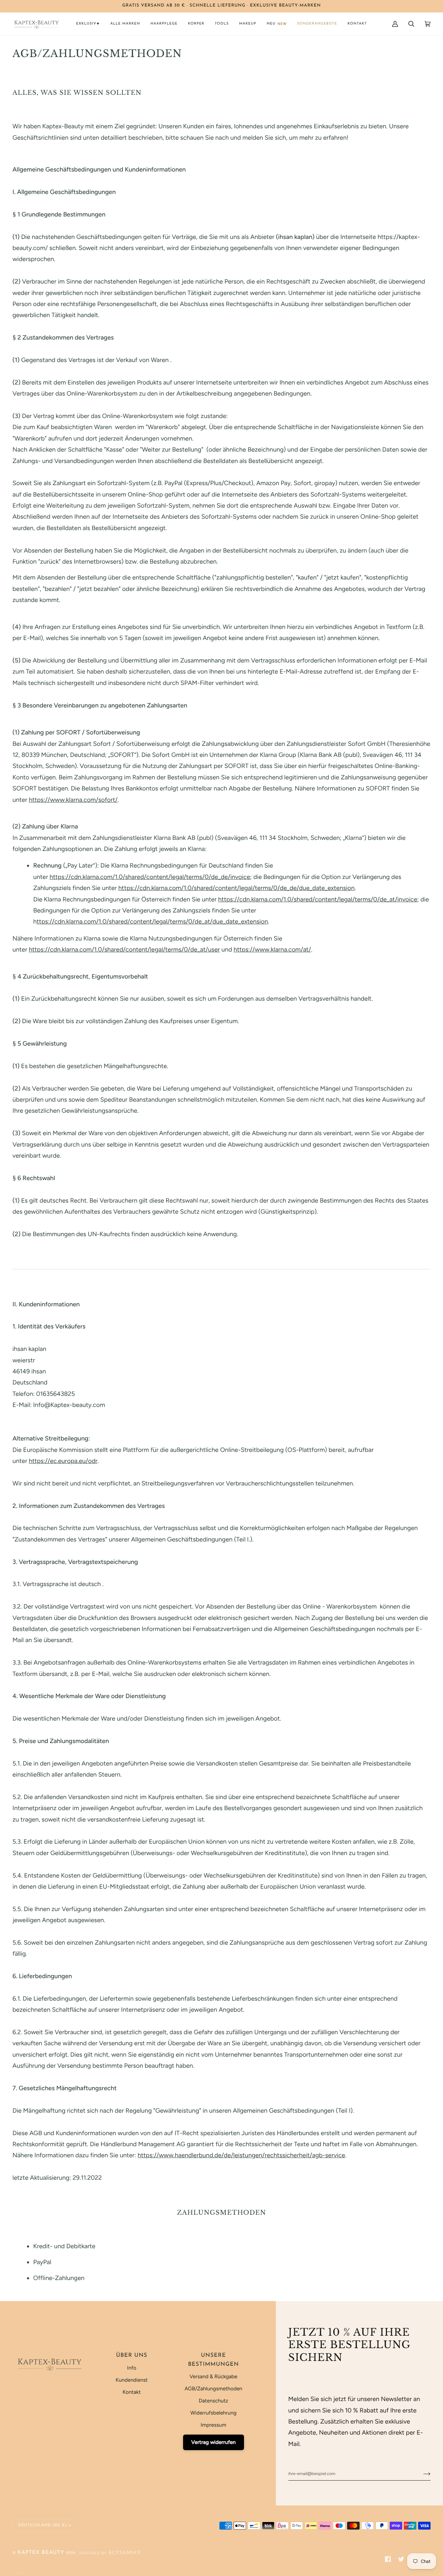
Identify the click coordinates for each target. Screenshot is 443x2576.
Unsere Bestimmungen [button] (213, 2360)
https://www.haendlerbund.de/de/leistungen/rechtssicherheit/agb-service (241, 2156)
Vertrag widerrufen (214, 2442)
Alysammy (125, 2553)
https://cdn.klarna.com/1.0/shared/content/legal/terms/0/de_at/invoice (318, 899)
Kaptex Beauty (41, 2553)
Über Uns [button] (132, 2355)
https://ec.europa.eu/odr (63, 1461)
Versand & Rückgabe (213, 2376)
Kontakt (132, 2392)
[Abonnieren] (421, 2474)
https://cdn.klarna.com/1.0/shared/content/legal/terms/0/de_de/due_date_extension (237, 888)
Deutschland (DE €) (43, 2525)
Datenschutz (213, 2401)
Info (132, 2368)
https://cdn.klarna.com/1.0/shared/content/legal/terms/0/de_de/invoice (150, 877)
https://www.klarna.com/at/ (272, 950)
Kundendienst (132, 2380)
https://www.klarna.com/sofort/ (73, 800)
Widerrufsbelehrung (213, 2413)
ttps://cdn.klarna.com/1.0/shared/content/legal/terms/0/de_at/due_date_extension (152, 922)
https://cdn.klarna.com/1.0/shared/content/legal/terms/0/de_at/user (124, 950)
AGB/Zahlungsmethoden (213, 2389)
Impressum (214, 2425)
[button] (88, 24)
